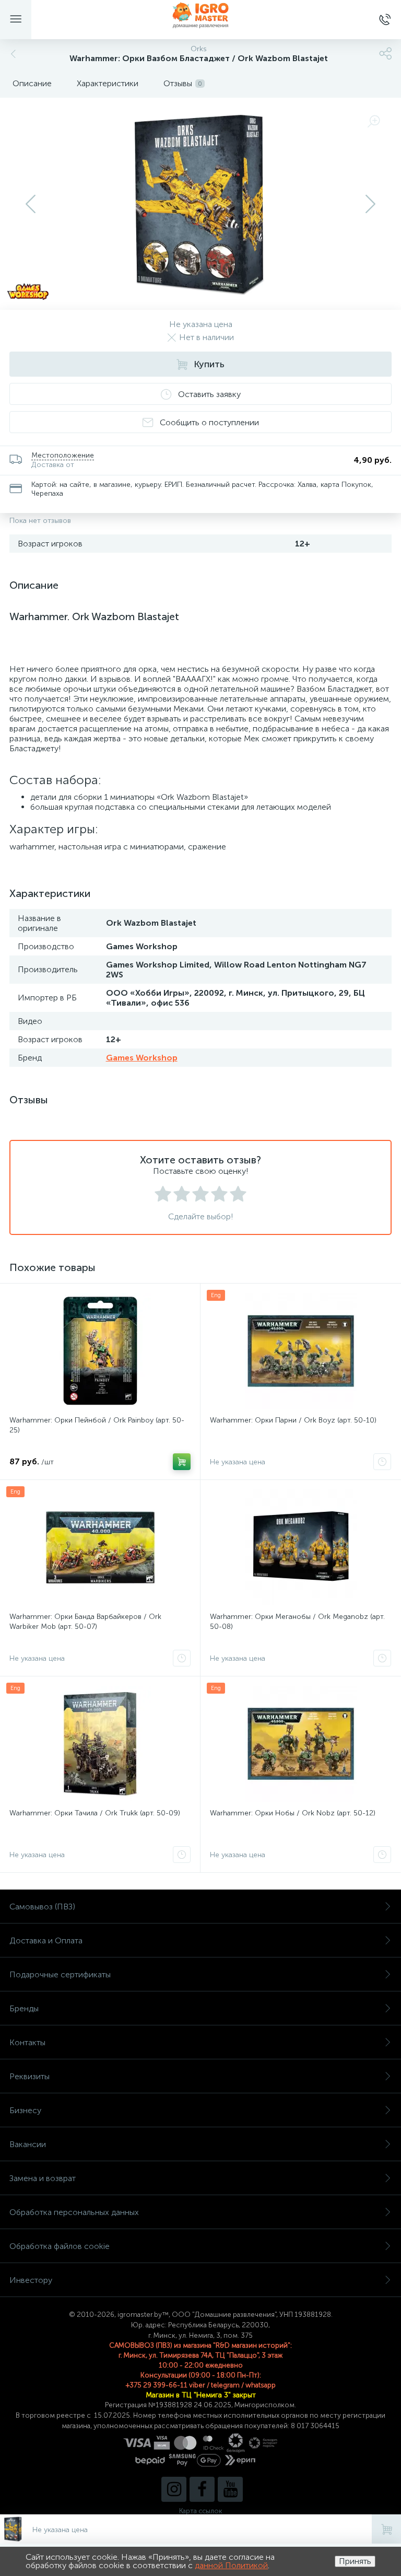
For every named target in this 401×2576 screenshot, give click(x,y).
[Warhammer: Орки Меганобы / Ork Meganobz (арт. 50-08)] (300, 1547)
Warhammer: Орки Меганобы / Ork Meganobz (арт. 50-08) (297, 1622)
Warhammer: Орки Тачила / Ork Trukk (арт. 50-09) (95, 1813)
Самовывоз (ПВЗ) (42, 1907)
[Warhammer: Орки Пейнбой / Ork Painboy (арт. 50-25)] (100, 1351)
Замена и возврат (43, 2178)
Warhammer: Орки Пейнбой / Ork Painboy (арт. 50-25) (97, 1425)
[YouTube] (230, 2489)
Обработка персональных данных (74, 2212)
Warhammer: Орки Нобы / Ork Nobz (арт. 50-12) (293, 1813)
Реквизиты (30, 2076)
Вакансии (28, 2144)
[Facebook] (202, 2489)
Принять (355, 2561)
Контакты (27, 2042)
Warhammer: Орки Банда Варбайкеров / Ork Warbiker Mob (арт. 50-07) (85, 1622)
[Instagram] (174, 2489)
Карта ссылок (200, 2511)
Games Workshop (142, 1058)
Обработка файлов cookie (60, 2246)
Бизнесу (25, 2110)
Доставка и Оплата (46, 1940)
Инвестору (31, 2280)
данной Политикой (231, 2565)
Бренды (24, 2008)
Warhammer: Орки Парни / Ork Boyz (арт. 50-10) (293, 1420)
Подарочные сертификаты (60, 1974)
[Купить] (182, 1462)
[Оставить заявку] (382, 1462)
